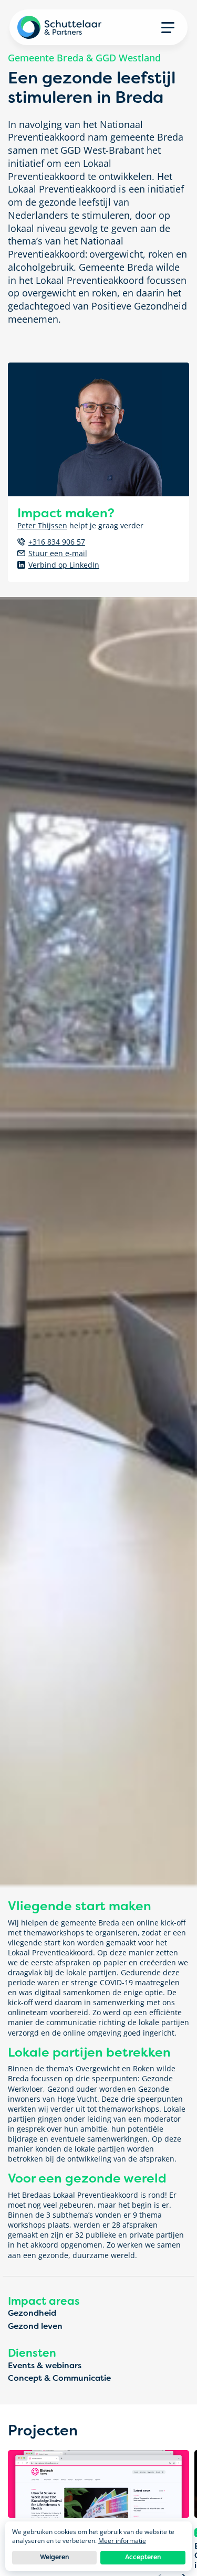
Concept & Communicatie (59, 2378)
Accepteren (143, 2557)
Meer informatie (122, 2541)
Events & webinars (45, 2366)
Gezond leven (35, 2326)
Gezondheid (32, 2313)
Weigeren (54, 2557)
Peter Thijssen (42, 525)
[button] (168, 27)
